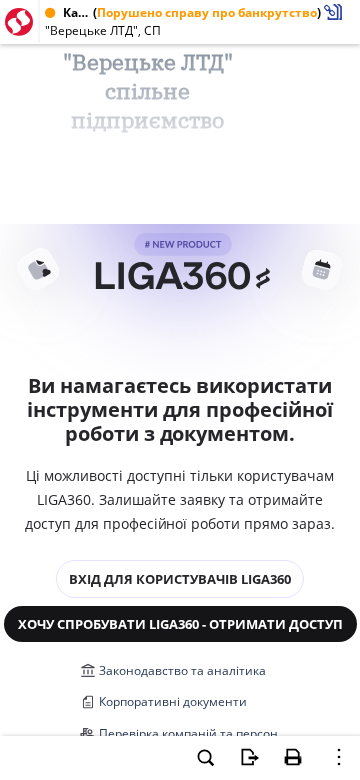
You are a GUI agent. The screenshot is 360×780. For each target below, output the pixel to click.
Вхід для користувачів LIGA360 (180, 579)
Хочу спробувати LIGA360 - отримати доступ (180, 624)
